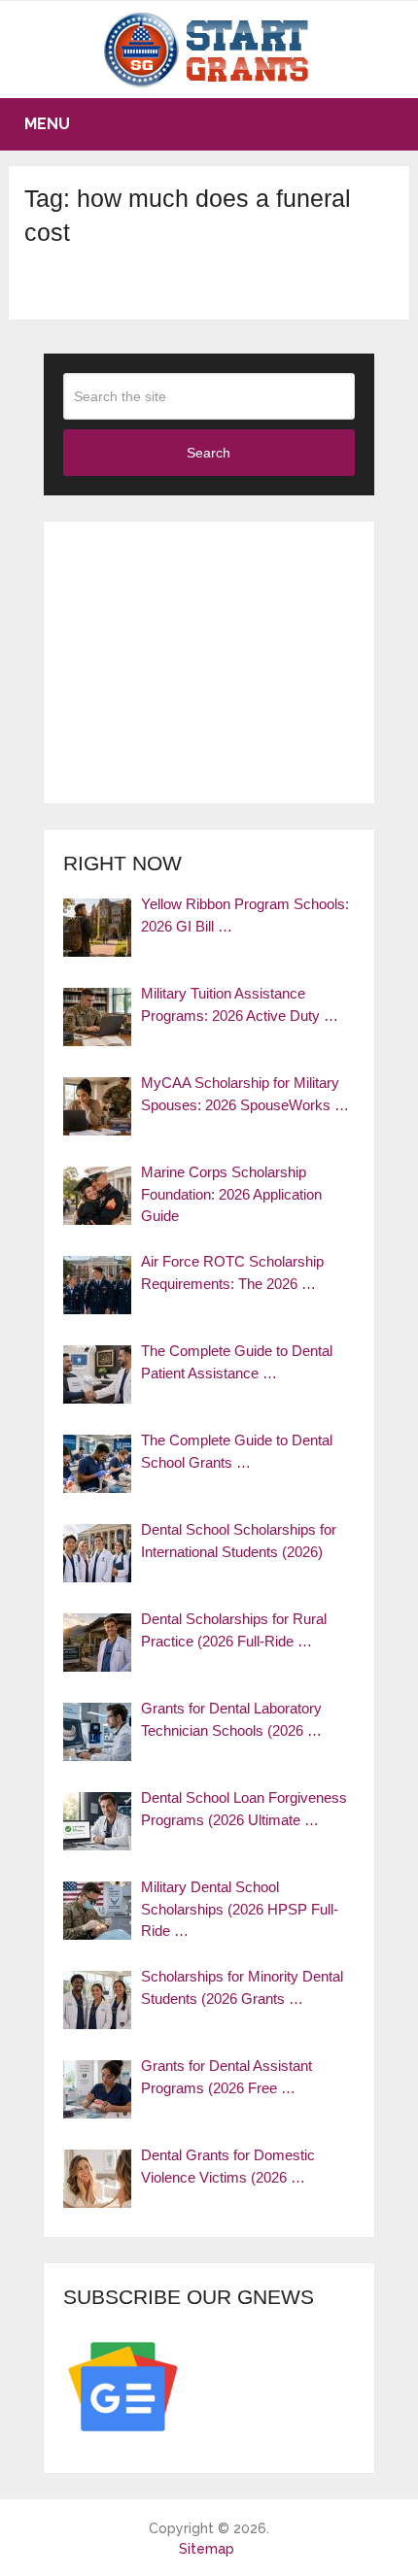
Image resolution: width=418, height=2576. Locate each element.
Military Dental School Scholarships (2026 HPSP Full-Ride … (240, 1909)
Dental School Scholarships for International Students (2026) (239, 1541)
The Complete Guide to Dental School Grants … (237, 1451)
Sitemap (207, 2549)
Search (209, 453)
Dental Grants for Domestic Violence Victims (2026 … (228, 2166)
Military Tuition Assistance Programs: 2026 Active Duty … (240, 1004)
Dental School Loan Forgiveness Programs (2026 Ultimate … (244, 1809)
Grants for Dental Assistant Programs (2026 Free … (226, 2077)
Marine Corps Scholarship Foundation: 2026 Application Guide (231, 1194)
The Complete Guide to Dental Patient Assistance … (237, 1362)
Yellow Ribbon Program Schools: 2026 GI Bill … (245, 915)
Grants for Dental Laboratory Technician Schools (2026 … (231, 1719)
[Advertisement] (209, 662)
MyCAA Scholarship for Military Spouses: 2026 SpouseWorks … (245, 1094)
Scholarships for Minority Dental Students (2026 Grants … (242, 1987)
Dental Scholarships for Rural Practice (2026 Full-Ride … (234, 1630)
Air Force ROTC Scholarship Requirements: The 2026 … (232, 1272)
